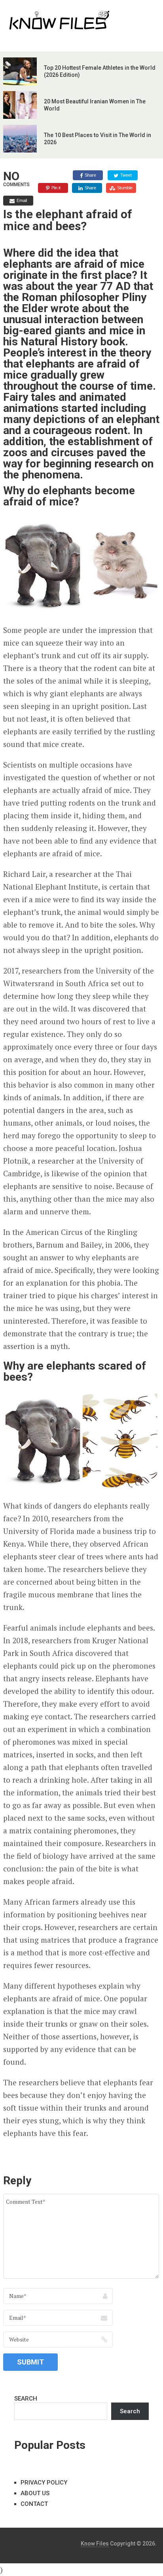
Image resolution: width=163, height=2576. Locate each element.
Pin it (56, 188)
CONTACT (34, 2504)
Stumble (125, 188)
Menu (138, 14)
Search (130, 2411)
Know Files (95, 2544)
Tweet (126, 175)
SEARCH (26, 2399)
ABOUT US (35, 2493)
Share (90, 175)
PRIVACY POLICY (44, 2483)
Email (22, 200)
